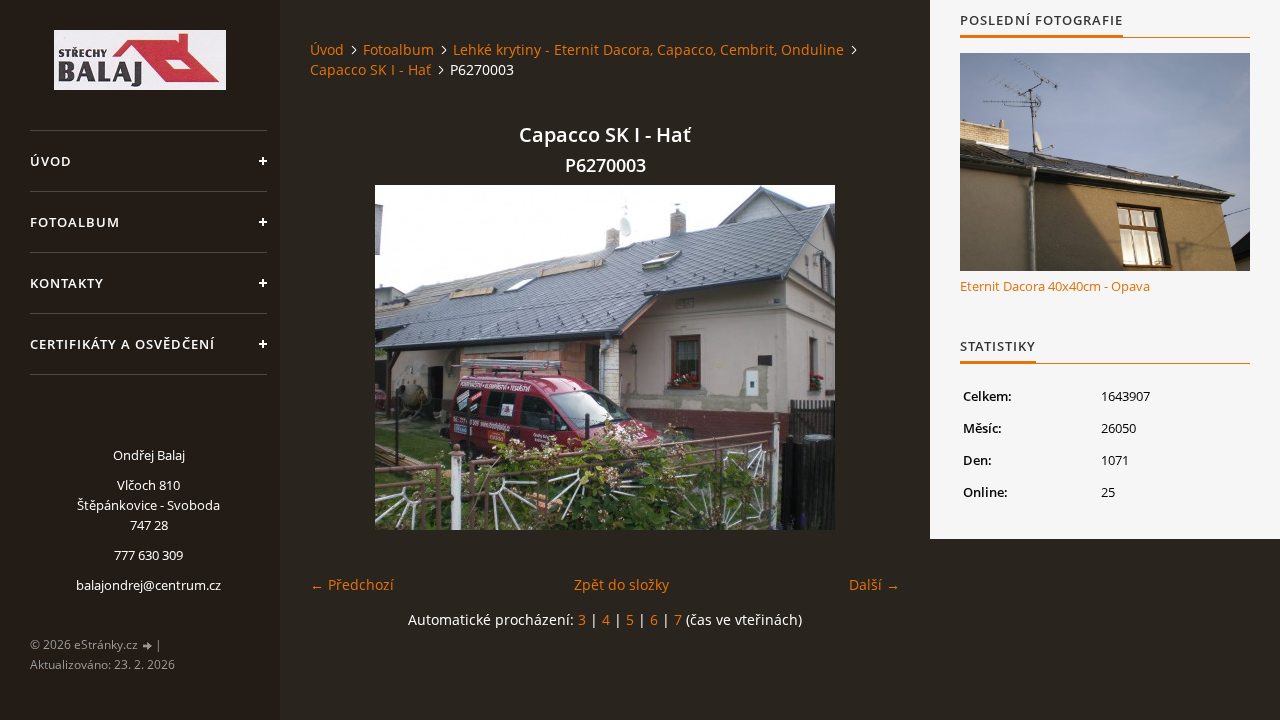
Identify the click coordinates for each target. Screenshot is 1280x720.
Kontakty (67, 283)
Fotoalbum (75, 222)
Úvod (51, 161)
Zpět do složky (621, 584)
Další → (874, 584)
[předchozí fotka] (342, 357)
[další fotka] (867, 357)
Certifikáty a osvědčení (122, 344)
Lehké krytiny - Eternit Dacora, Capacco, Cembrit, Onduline (648, 49)
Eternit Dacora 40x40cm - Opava (1055, 286)
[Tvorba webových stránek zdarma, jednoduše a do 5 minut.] (148, 645)
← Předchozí (352, 584)
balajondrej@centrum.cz (148, 585)
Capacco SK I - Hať (370, 69)
